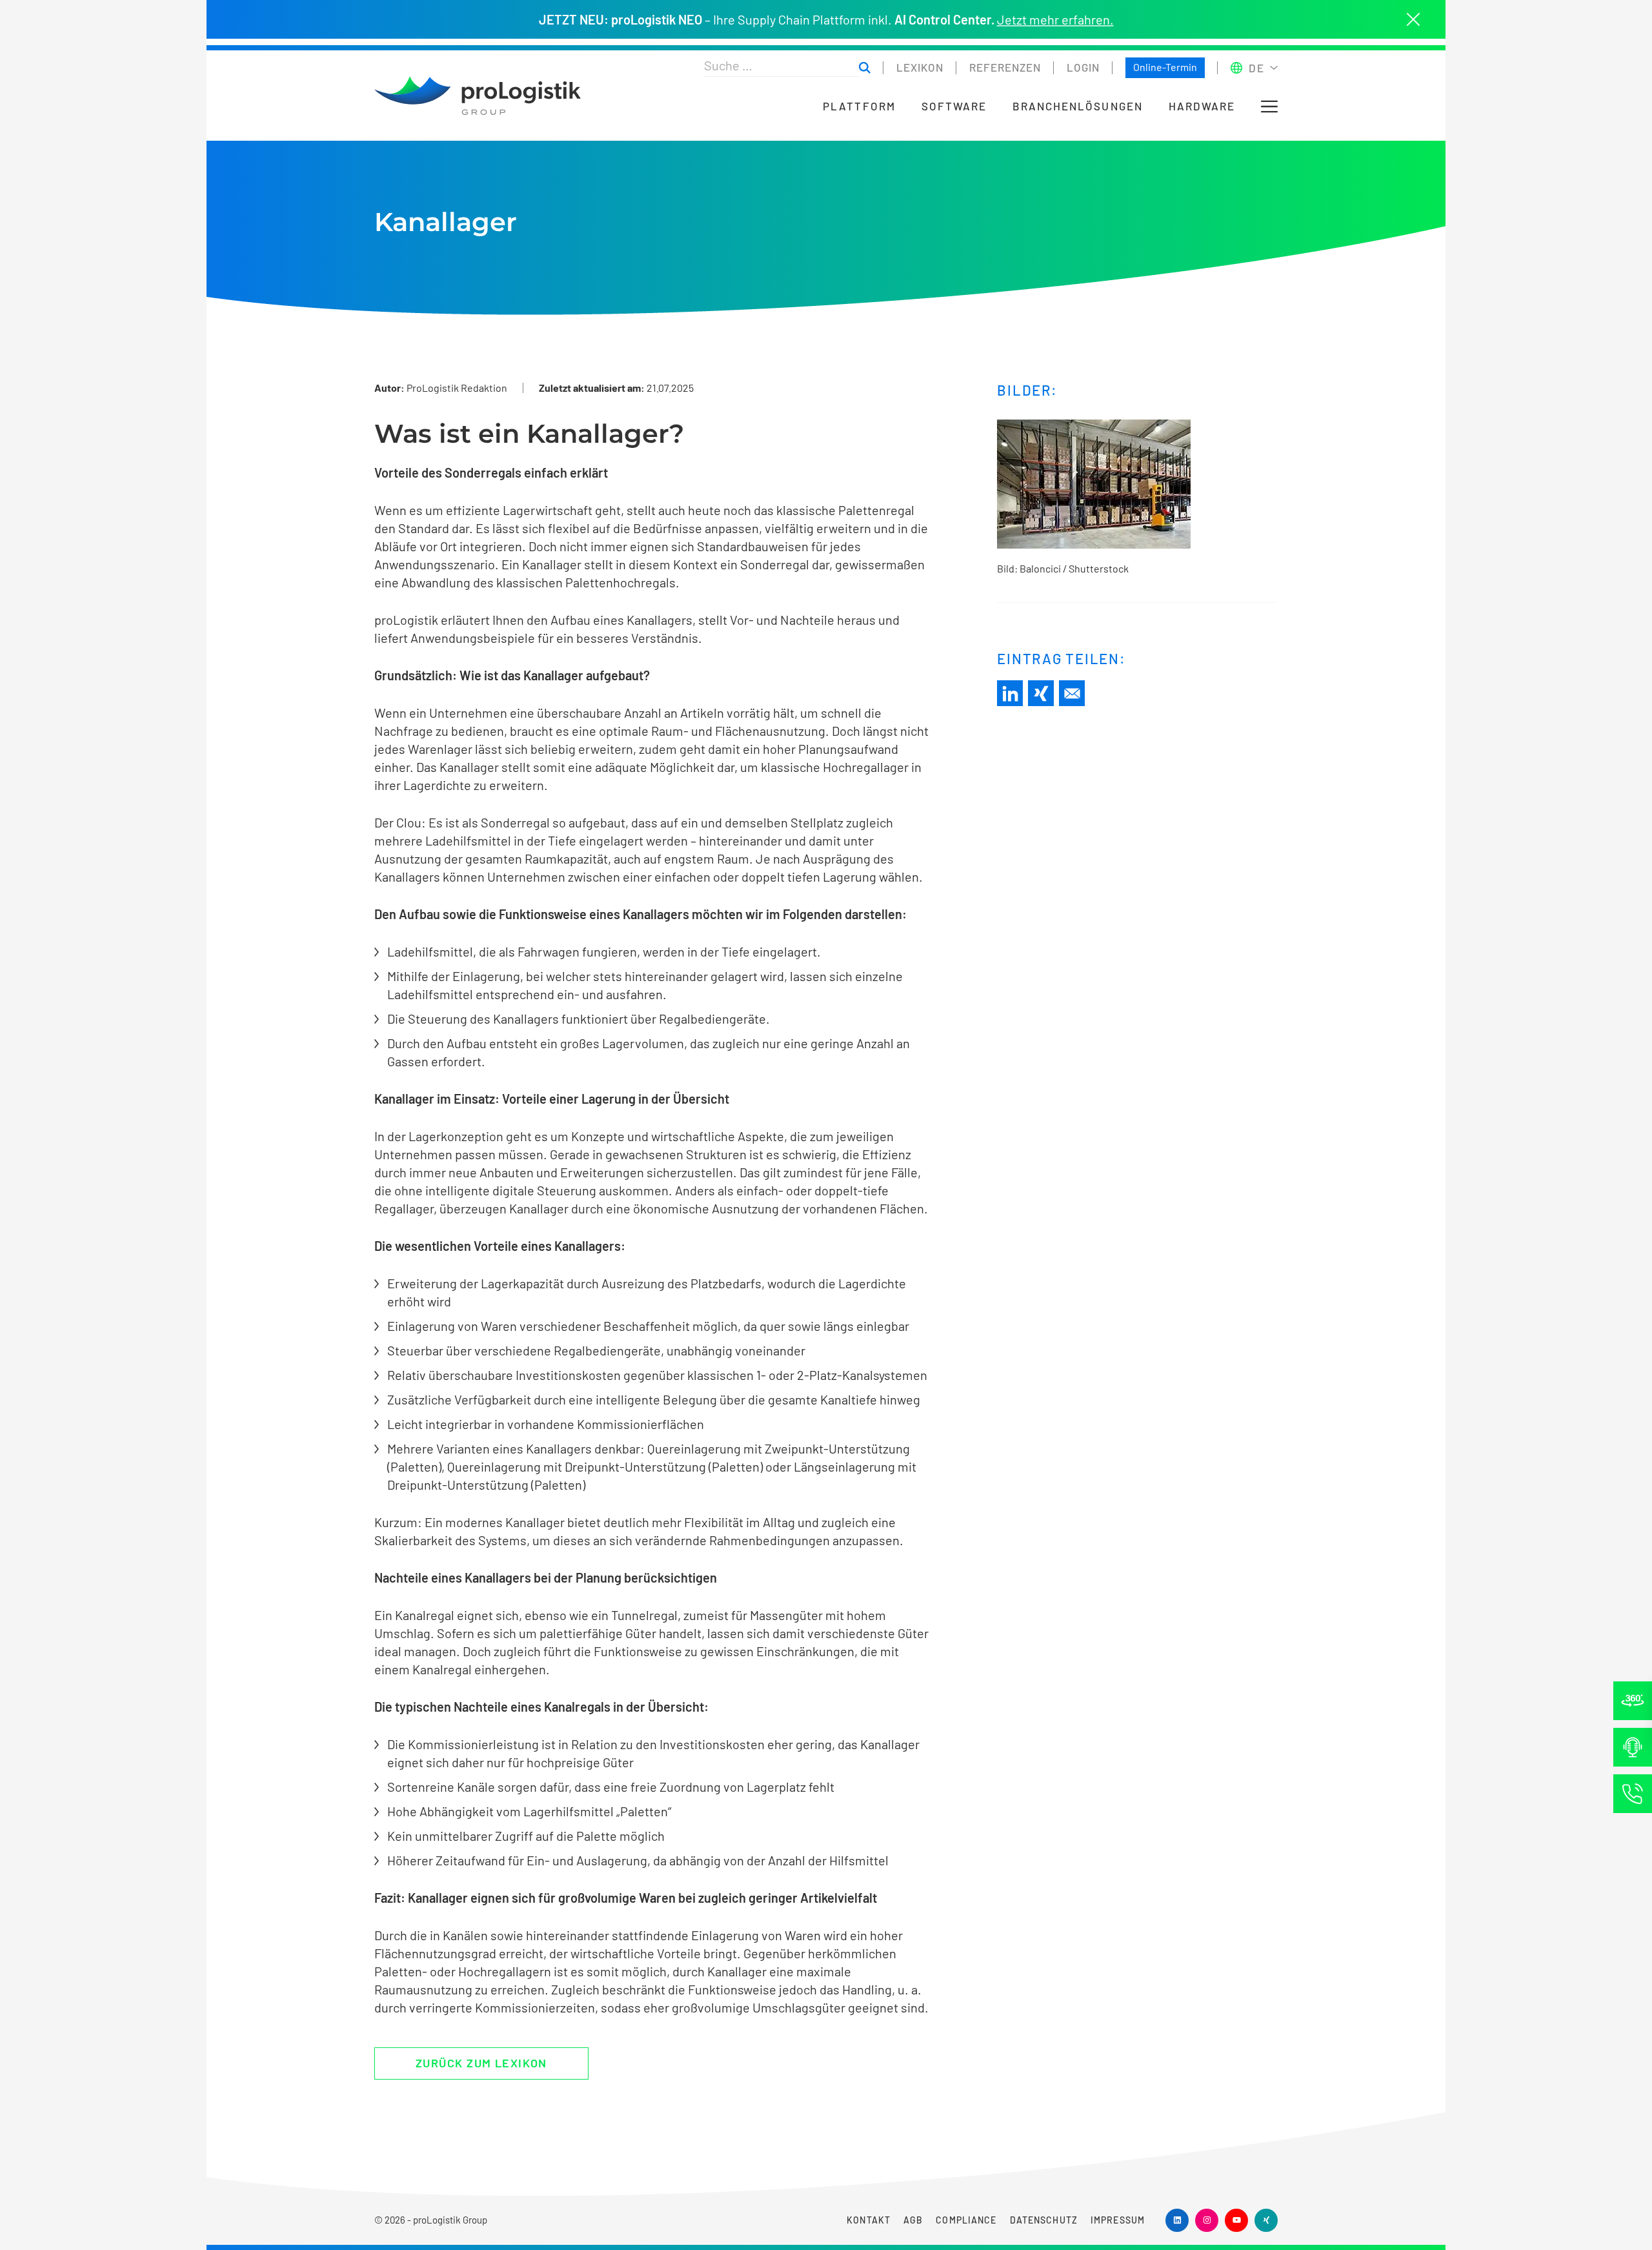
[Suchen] (865, 68)
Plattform (859, 106)
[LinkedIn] (1010, 693)
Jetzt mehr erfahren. (1055, 19)
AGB (913, 2220)
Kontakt (869, 2220)
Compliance (966, 2220)
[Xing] (1041, 693)
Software (954, 106)
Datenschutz (1044, 2220)
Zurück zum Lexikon (481, 2063)
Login (1083, 67)
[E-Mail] (1072, 693)
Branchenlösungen (1078, 106)
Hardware (1202, 106)
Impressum (1118, 2220)
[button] (1269, 106)
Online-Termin (1165, 67)
